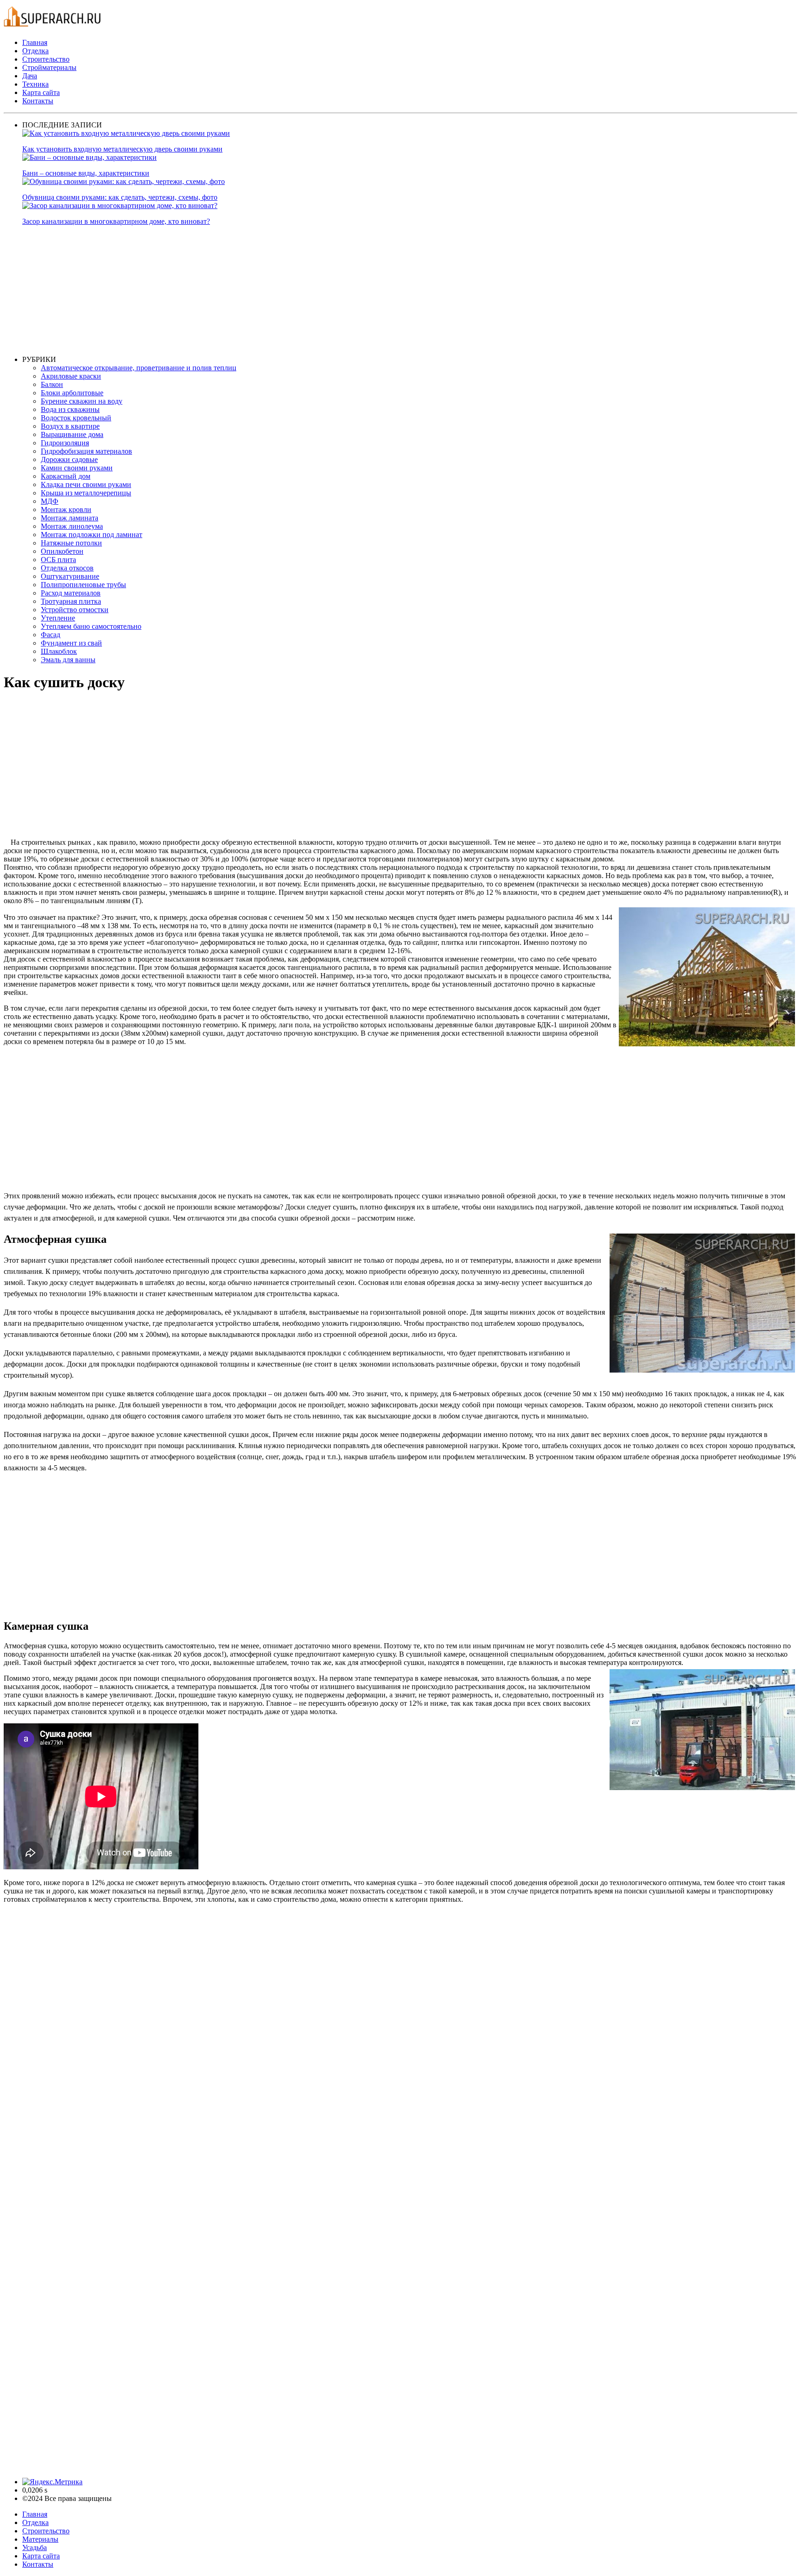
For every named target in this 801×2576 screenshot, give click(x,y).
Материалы (40, 2539)
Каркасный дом (66, 476)
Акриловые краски (71, 376)
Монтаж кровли (66, 510)
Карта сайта (41, 92)
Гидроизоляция (65, 443)
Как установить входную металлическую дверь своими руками (122, 149)
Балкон (52, 384)
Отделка (35, 51)
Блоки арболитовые (72, 393)
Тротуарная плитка (71, 601)
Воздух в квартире (70, 426)
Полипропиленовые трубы (83, 585)
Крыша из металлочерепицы (86, 493)
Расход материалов (71, 593)
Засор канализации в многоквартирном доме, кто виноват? (116, 221)
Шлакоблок (59, 651)
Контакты (38, 101)
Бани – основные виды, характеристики (86, 173)
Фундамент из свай (71, 643)
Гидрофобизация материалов (86, 451)
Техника (35, 84)
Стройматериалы (49, 67)
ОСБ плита (58, 560)
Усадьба (35, 2548)
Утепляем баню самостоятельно (91, 626)
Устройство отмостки (75, 610)
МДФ (50, 501)
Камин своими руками (77, 468)
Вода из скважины (70, 409)
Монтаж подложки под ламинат (92, 535)
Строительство (46, 59)
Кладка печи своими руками (86, 484)
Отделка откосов (67, 568)
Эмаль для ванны (68, 660)
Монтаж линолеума (72, 526)
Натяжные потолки (71, 543)
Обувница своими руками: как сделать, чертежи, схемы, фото (120, 197)
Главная (35, 42)
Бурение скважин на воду (82, 401)
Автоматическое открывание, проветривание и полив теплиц (139, 368)
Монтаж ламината (70, 518)
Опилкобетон (62, 551)
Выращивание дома (72, 434)
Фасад (51, 635)
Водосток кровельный (76, 418)
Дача (30, 76)
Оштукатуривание (70, 576)
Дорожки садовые (69, 459)
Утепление (58, 618)
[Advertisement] (300, 291)
